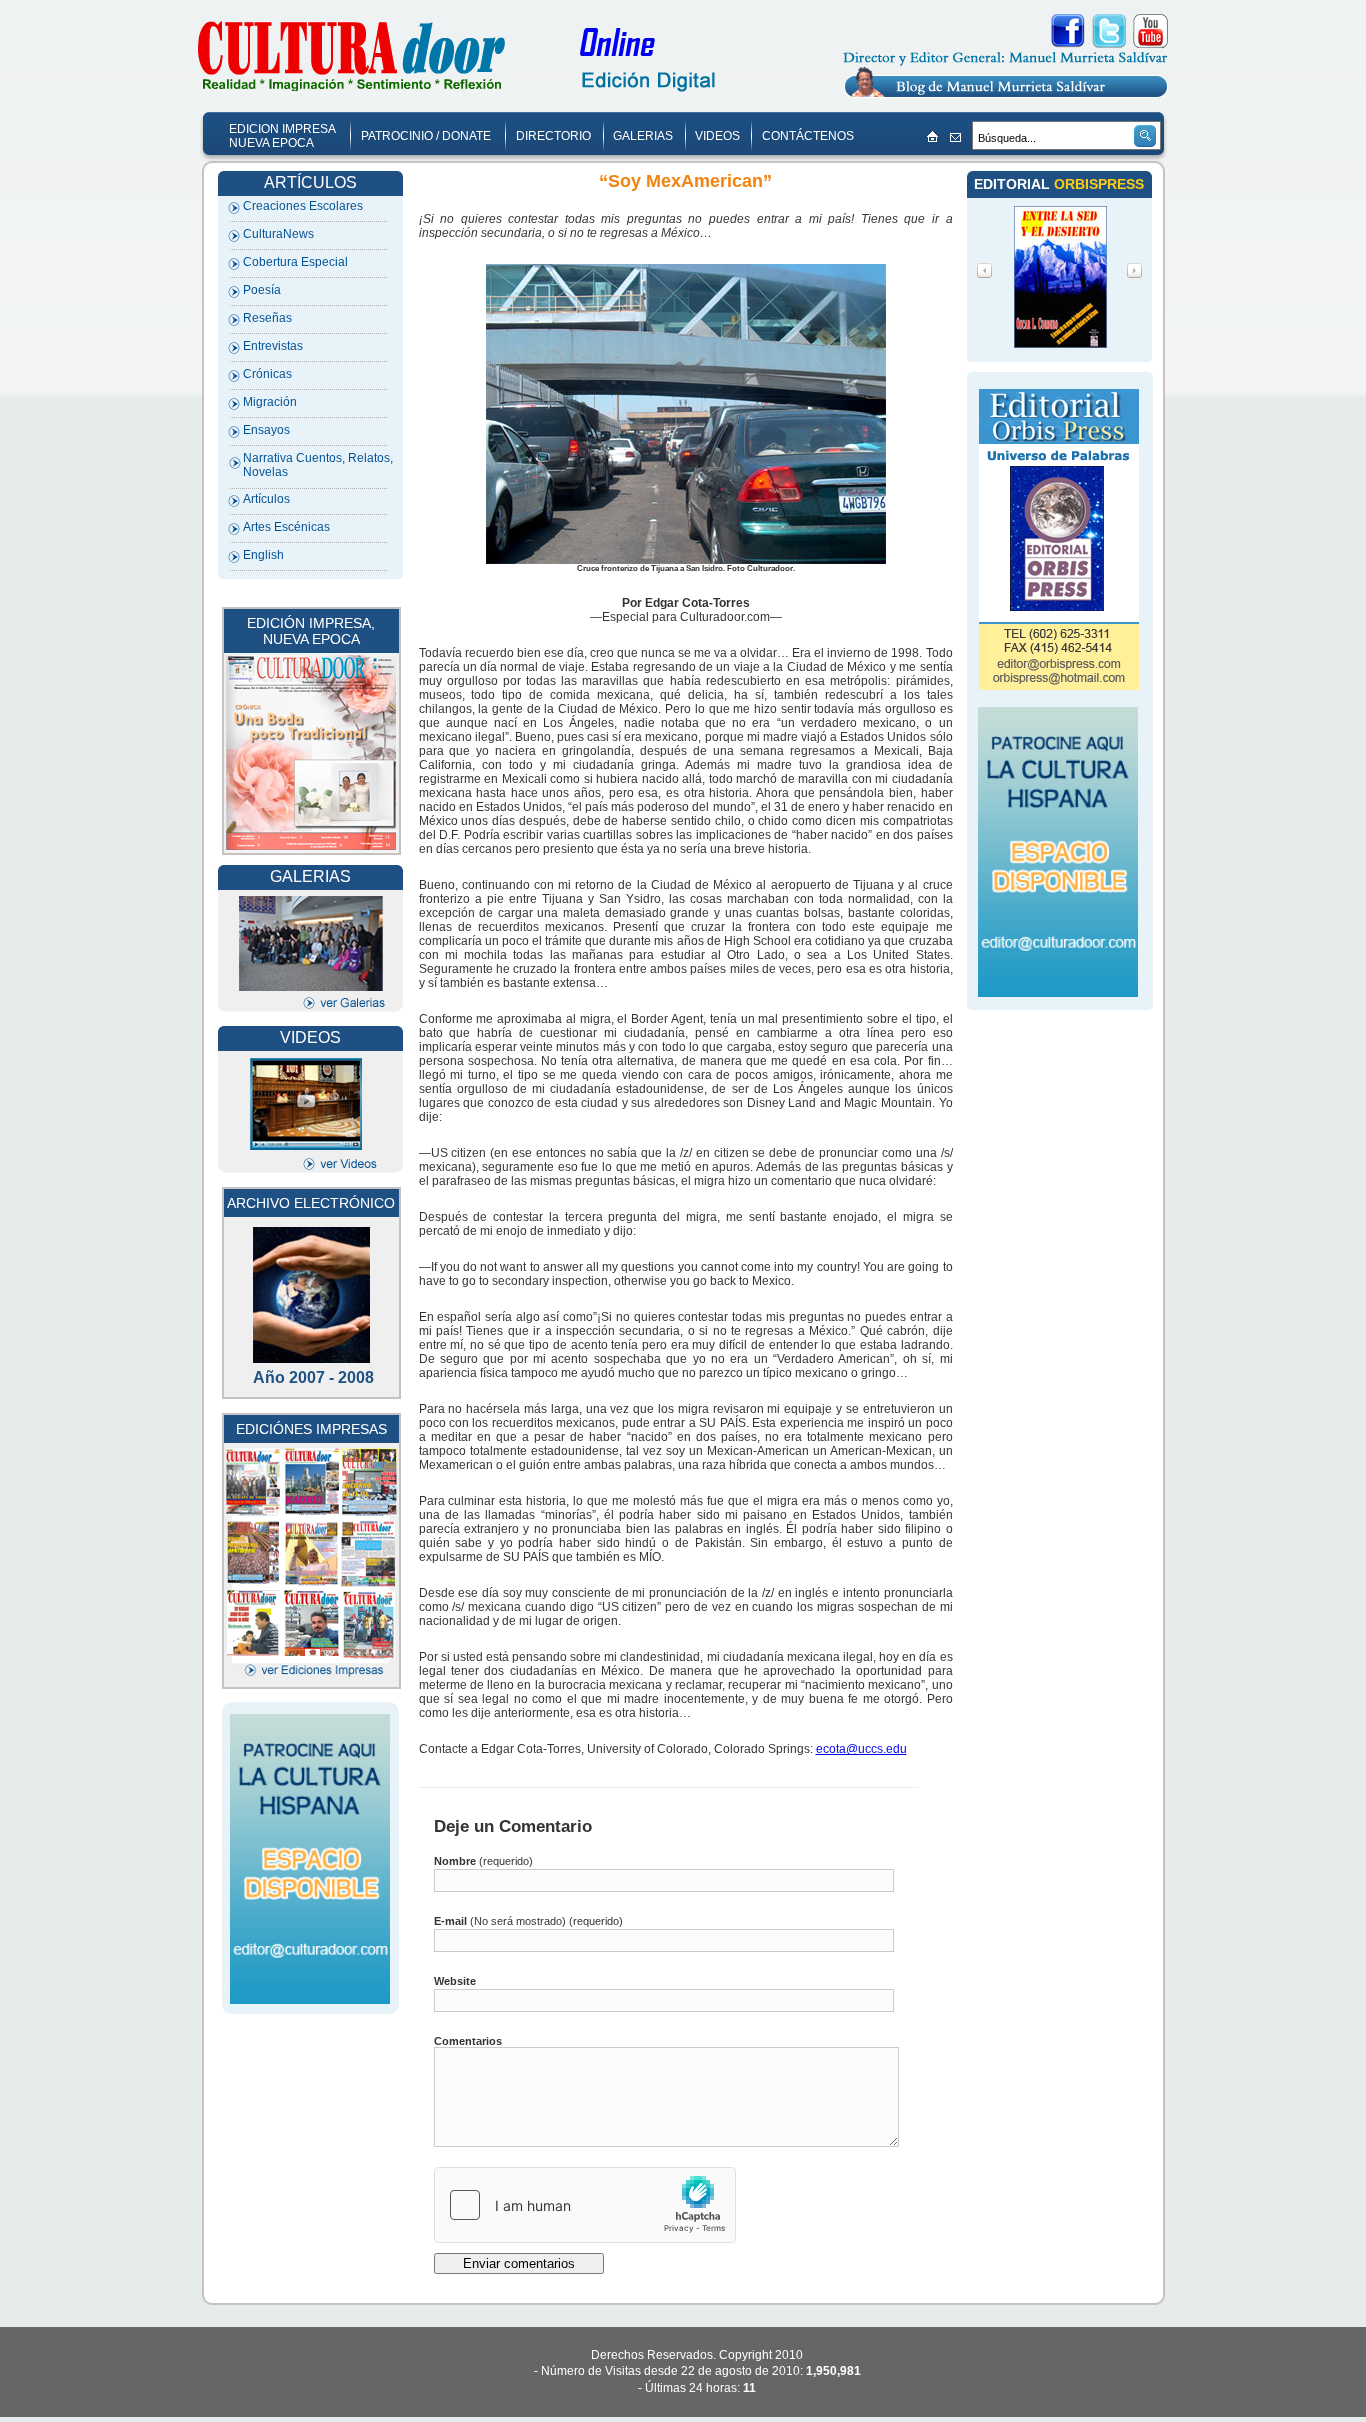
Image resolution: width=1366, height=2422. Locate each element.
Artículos (266, 499)
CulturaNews (278, 234)
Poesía (262, 290)
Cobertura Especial (295, 262)
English (263, 555)
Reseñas (267, 318)
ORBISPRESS (1099, 184)
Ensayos (266, 430)
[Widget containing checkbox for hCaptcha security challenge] (585, 2205)
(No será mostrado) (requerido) (528, 1921)
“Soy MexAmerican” (685, 181)
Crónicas (267, 374)
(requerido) (483, 1861)
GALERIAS (643, 136)
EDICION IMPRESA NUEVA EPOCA (282, 136)
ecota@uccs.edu (861, 1749)
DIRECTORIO (553, 136)
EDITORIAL (1014, 184)
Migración (270, 402)
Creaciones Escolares (303, 206)
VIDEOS (717, 136)
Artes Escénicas (286, 527)
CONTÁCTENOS (808, 136)
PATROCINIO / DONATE (426, 136)
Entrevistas (273, 346)
